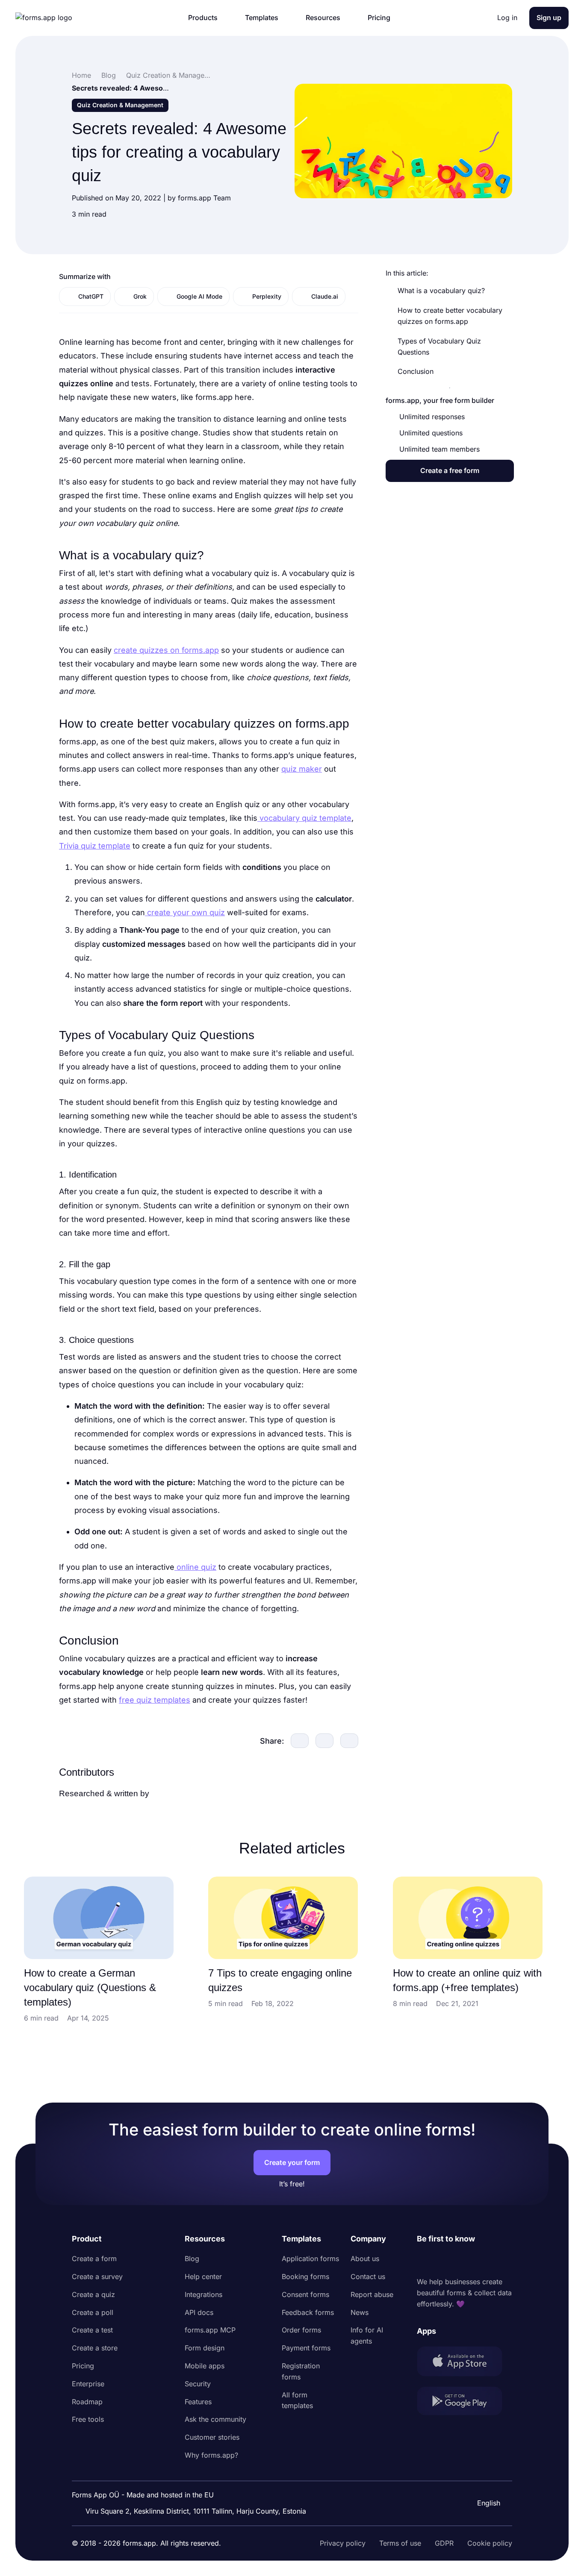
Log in (507, 18)
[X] (461, 2261)
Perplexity (267, 296)
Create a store (95, 2348)
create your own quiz (185, 912)
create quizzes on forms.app (166, 650)
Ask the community (215, 2419)
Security (198, 2384)
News (360, 2312)
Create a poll (93, 2312)
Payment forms (306, 2348)
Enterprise (88, 2384)
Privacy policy (343, 2543)
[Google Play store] (465, 2403)
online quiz (195, 1567)
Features (198, 2402)
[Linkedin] (424, 2261)
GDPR (444, 2543)
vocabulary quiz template (304, 818)
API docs (199, 2312)
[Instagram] (442, 2261)
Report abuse (372, 2294)
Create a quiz (93, 2294)
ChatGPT (91, 296)
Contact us (368, 2276)
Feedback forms (308, 2312)
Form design (205, 2348)
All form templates (297, 2400)
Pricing (83, 2366)
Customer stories (212, 2437)
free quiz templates (155, 1700)
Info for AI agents (367, 2335)
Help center (203, 2276)
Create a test (92, 2330)
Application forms (310, 2259)
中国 (483, 2480)
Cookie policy (490, 2543)
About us (365, 2259)
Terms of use (400, 2543)
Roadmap (87, 2402)
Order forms (301, 2330)
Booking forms (305, 2276)
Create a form (94, 2259)
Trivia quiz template (95, 846)
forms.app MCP (210, 2330)
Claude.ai (325, 296)
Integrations (204, 2294)
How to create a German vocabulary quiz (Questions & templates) (90, 1987)
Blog (192, 2259)
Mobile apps (205, 2366)
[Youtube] (480, 2261)
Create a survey (97, 2276)
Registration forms (301, 2371)
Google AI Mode (199, 296)
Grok (140, 296)
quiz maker (302, 769)
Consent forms (305, 2294)
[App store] (465, 2363)
